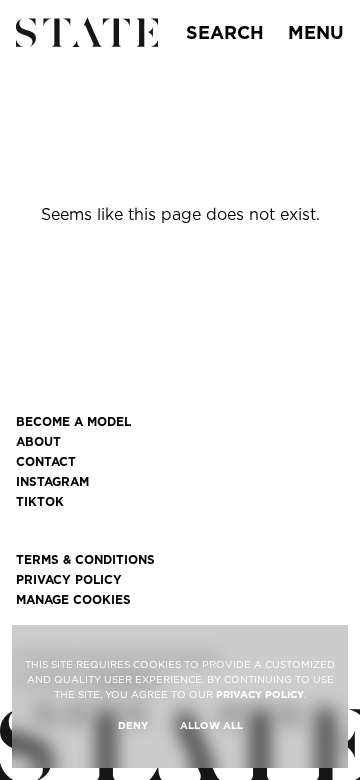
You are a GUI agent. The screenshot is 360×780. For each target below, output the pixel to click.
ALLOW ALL (211, 725)
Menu (316, 32)
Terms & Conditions (85, 560)
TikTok (40, 502)
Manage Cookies (73, 600)
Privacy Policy (69, 580)
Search (225, 32)
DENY (133, 725)
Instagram (52, 482)
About (38, 442)
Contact (46, 462)
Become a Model (73, 422)
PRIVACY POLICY (260, 694)
